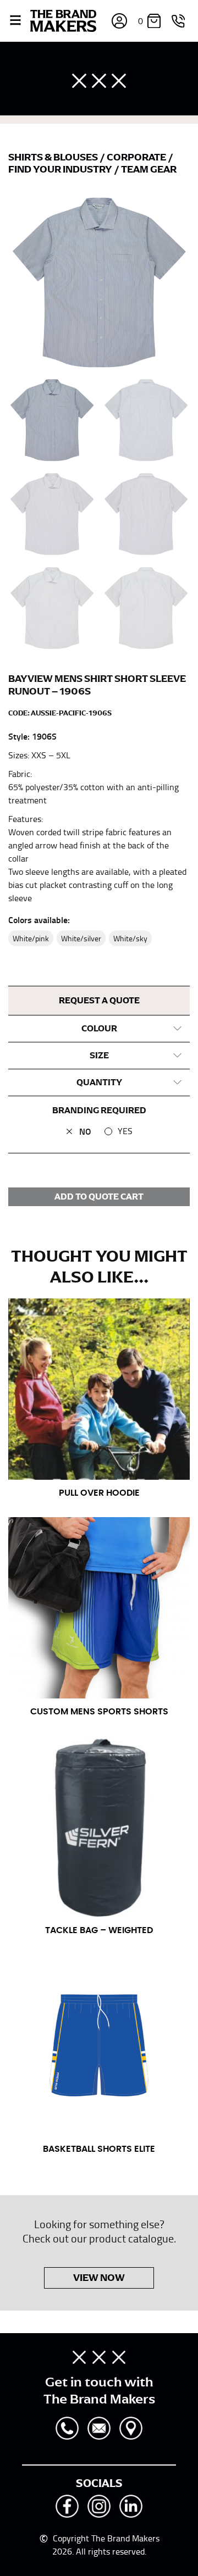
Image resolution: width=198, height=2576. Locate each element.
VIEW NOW (99, 2278)
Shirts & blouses (54, 157)
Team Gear (149, 169)
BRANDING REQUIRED (99, 1111)
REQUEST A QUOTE (99, 1001)
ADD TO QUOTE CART (99, 1197)
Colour (99, 1029)
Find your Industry (61, 169)
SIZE (99, 1056)
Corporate (137, 157)
